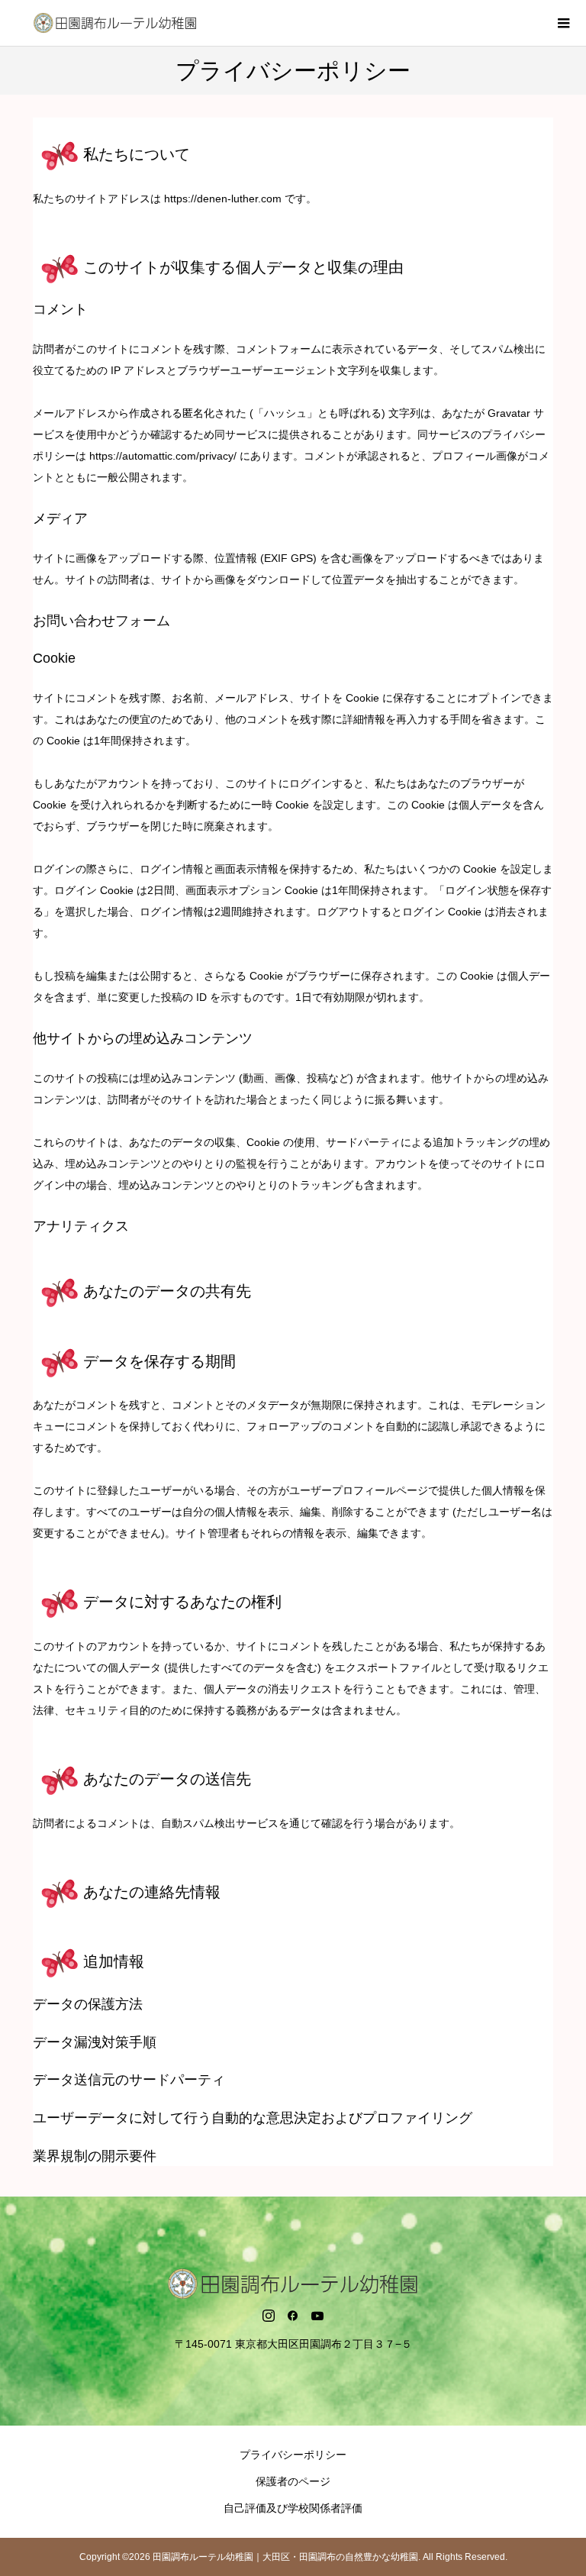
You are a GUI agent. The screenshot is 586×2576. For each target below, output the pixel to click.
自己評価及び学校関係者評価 (293, 2508)
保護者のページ (293, 2481)
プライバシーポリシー (293, 2455)
